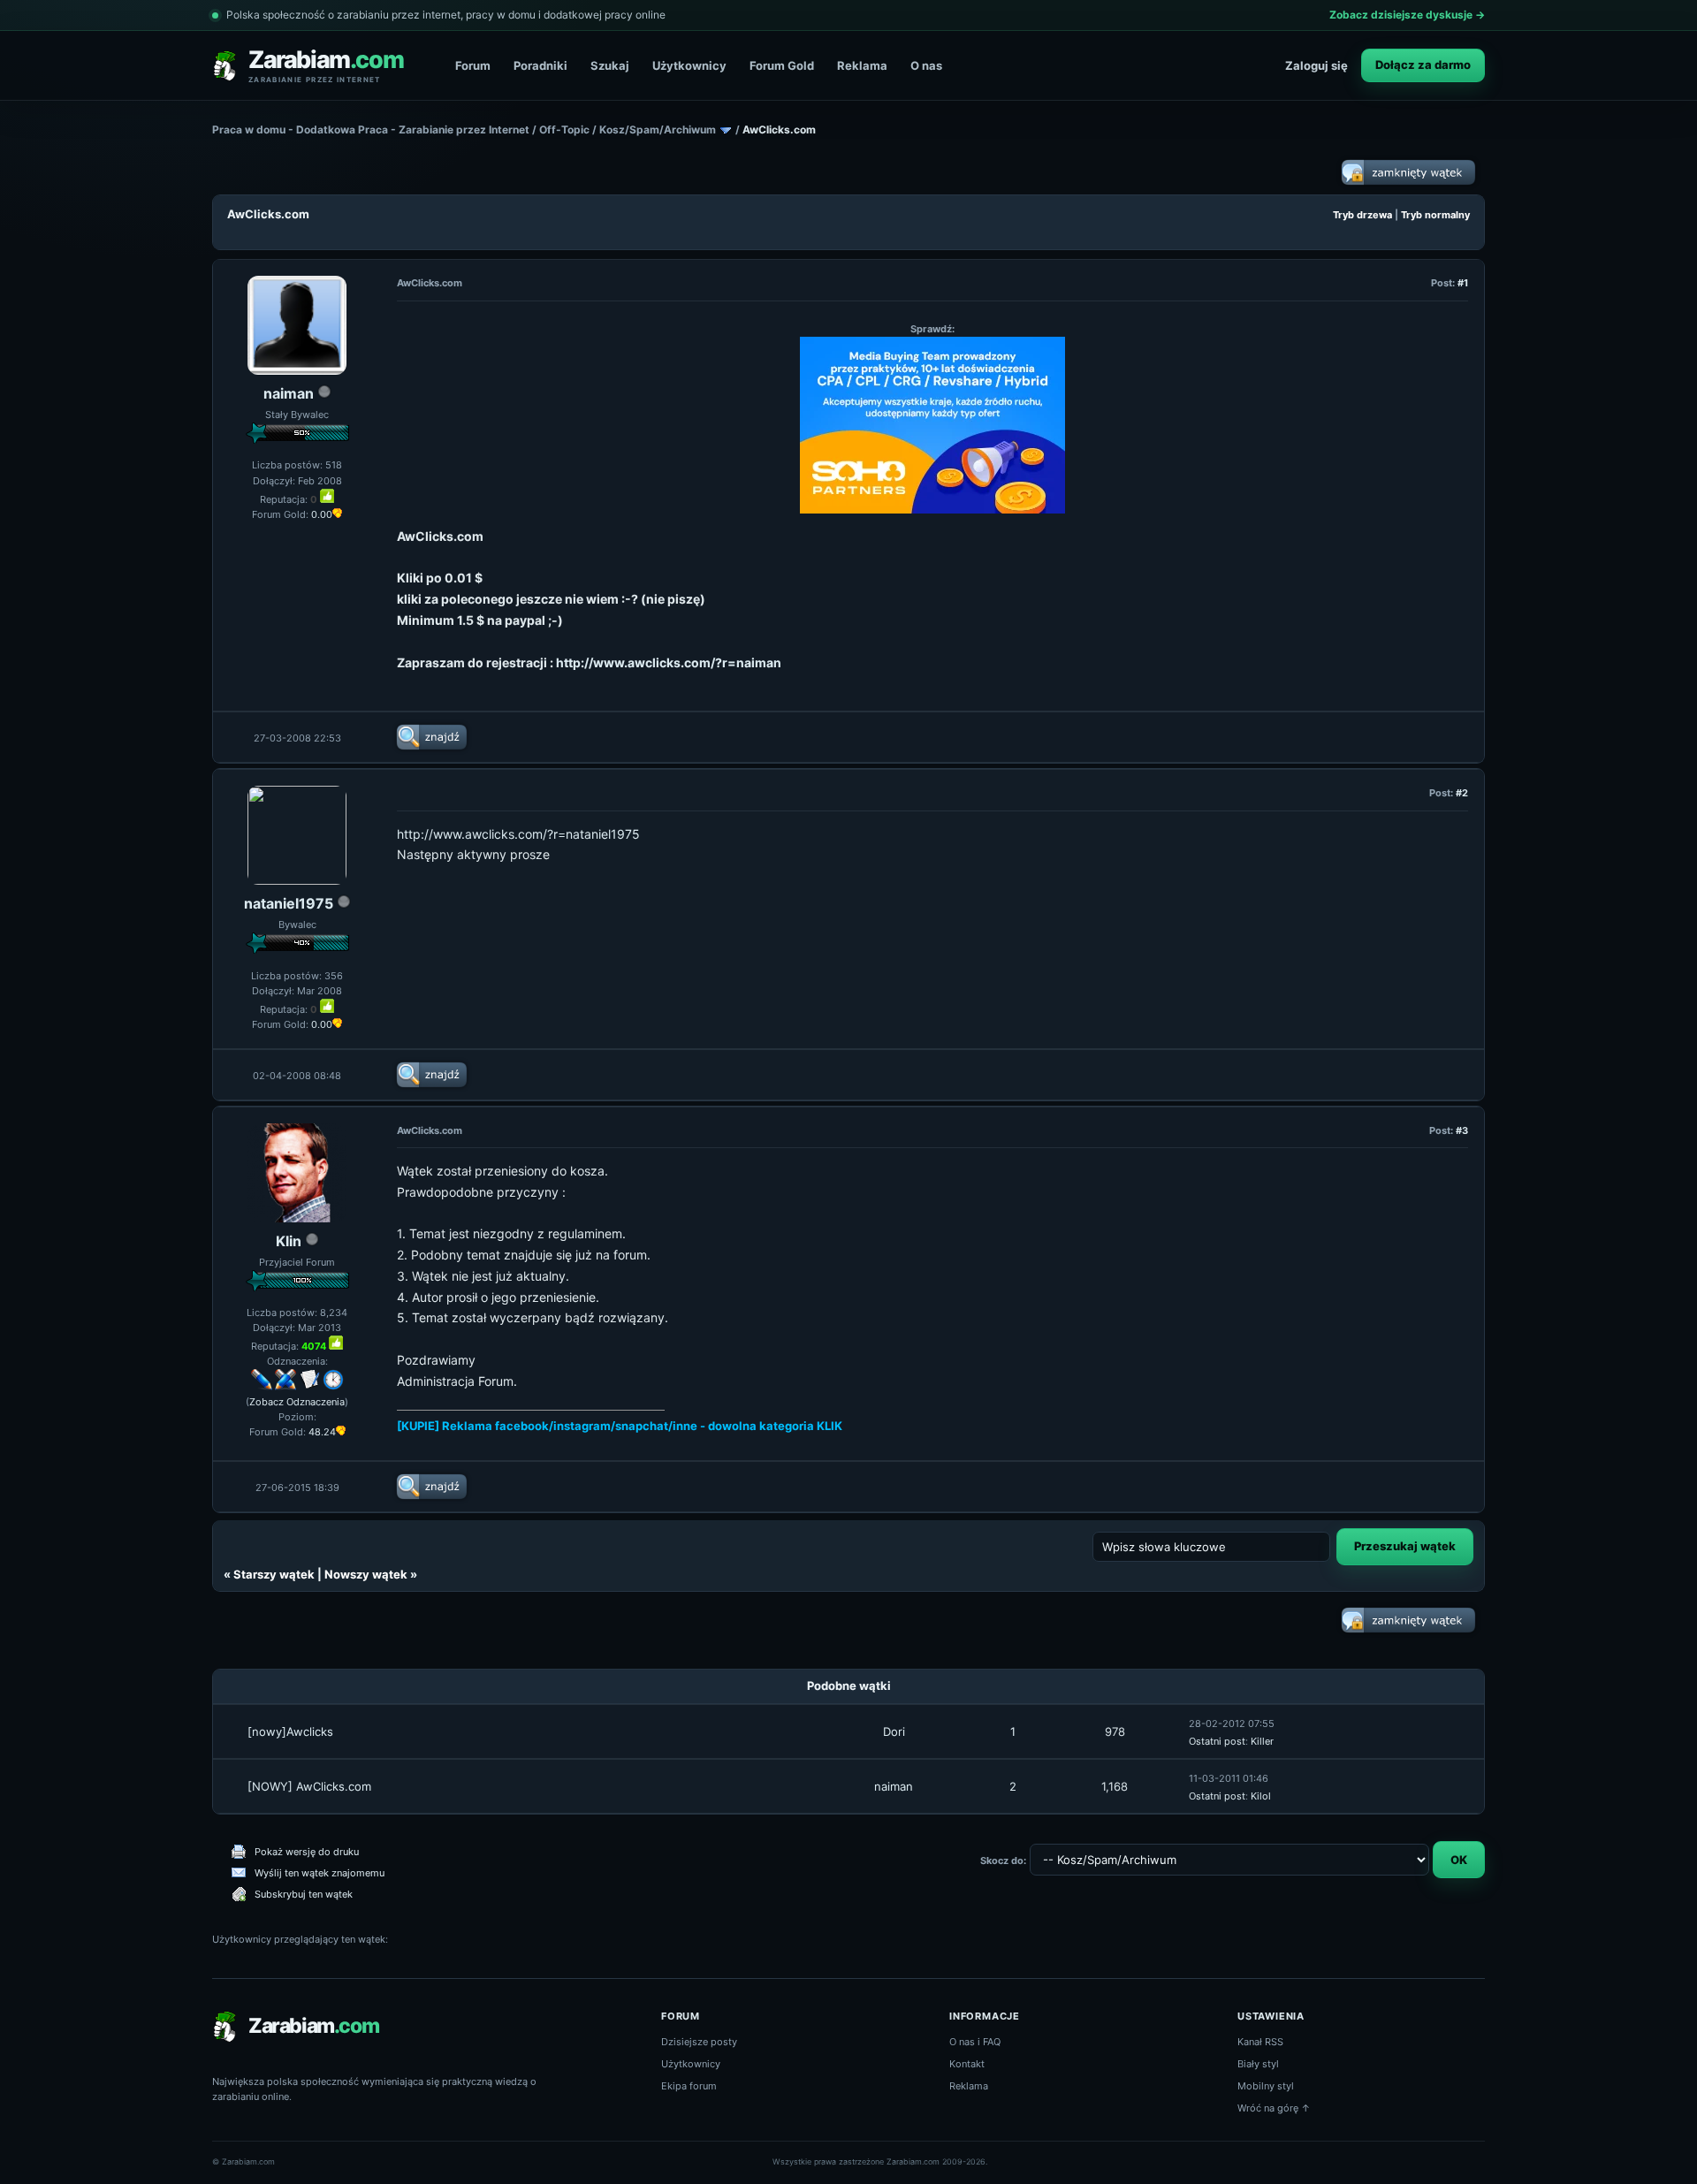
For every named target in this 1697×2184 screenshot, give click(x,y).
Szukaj (610, 65)
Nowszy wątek (366, 1574)
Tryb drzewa (1362, 215)
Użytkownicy (689, 65)
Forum (473, 65)
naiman (289, 393)
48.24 (322, 1432)
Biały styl (1258, 2064)
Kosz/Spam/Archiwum (658, 129)
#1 (1463, 283)
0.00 (322, 514)
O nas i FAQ (975, 2042)
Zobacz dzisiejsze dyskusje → (1407, 15)
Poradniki (540, 65)
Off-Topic (564, 129)
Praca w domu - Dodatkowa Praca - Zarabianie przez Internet (371, 129)
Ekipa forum (689, 2086)
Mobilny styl (1266, 2086)
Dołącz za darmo (1423, 65)
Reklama (862, 65)
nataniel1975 (289, 903)
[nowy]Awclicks (290, 1731)
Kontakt (967, 2064)
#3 (1462, 1130)
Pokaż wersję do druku (307, 1852)
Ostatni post (1217, 1741)
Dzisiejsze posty (699, 2042)
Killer (1262, 1741)
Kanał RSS (1260, 2042)
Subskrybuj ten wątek (304, 1894)
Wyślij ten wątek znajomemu (320, 1873)
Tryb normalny (1435, 215)
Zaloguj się (1317, 65)
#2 (1462, 793)
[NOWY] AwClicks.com (309, 1786)
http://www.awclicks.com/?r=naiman (669, 662)
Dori (894, 1731)
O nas (926, 65)
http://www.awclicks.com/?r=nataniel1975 (518, 834)
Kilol (1261, 1796)
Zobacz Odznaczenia (297, 1402)
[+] (327, 496)
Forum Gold (782, 65)
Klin (289, 1241)
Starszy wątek (274, 1574)
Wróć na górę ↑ (1274, 2108)
